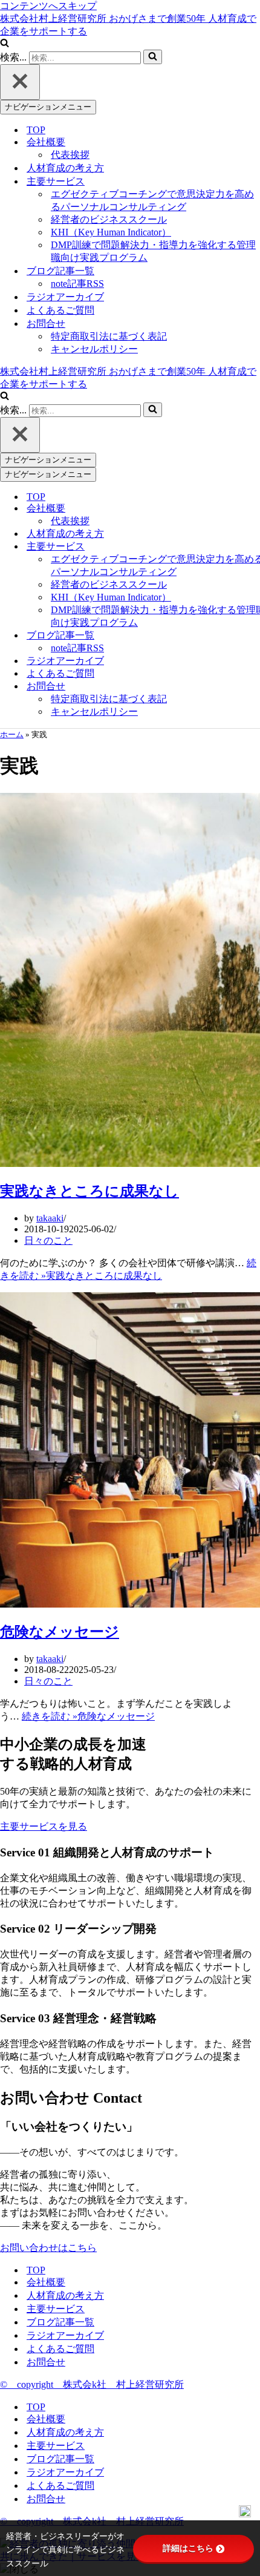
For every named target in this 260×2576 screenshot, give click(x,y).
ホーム (12, 734)
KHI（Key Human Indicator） (111, 232)
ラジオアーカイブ (65, 297)
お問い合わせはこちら (48, 2248)
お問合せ (46, 2362)
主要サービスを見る (44, 1826)
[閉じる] (20, 82)
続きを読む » (88, 1716)
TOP (36, 130)
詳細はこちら (188, 2548)
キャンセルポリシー (94, 349)
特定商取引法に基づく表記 (109, 336)
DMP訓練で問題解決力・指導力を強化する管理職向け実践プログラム (153, 251)
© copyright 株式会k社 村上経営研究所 (92, 2384)
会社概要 (46, 2282)
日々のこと (48, 1240)
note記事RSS (77, 284)
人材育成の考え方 (65, 168)
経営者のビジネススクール (109, 219)
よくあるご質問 (60, 310)
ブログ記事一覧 (60, 2322)
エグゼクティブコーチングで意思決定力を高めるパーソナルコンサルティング (152, 200)
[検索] (5, 44)
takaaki (50, 1218)
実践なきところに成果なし (89, 1191)
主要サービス (56, 2309)
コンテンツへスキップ (48, 6)
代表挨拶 (70, 155)
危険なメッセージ (60, 1632)
